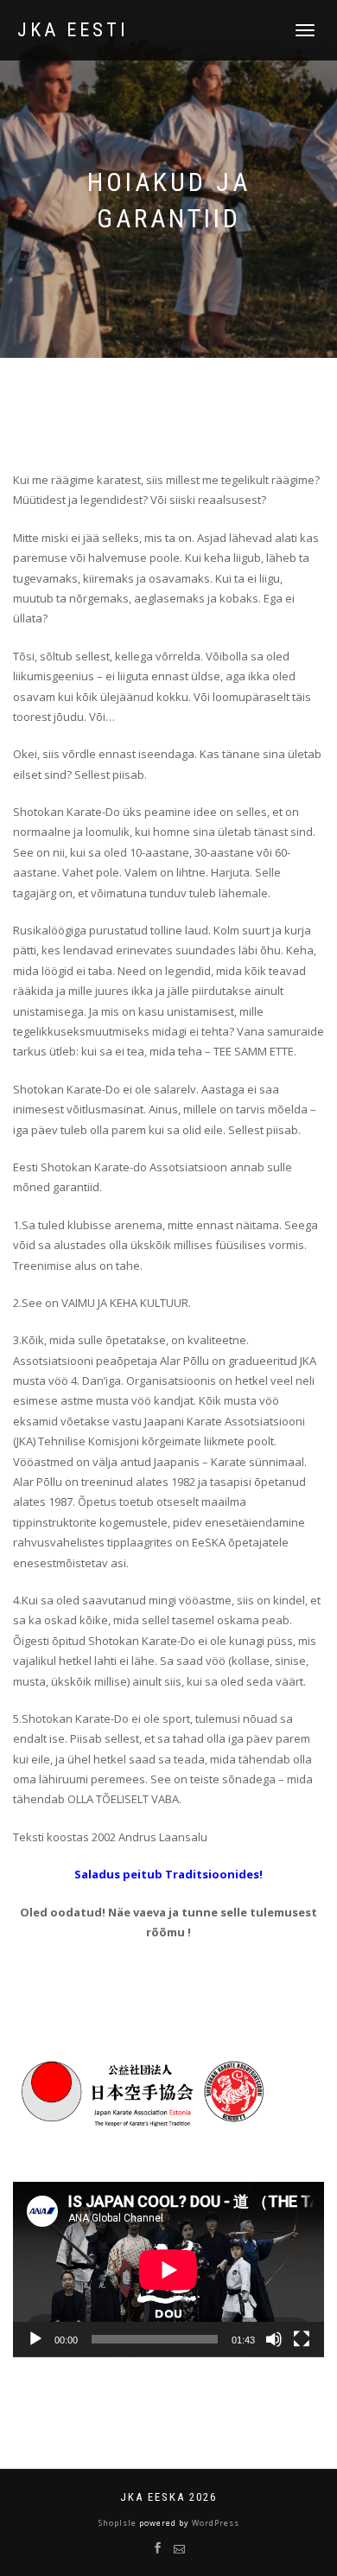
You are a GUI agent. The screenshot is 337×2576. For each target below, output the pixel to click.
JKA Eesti (73, 30)
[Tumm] (274, 2339)
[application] (168, 2270)
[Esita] (35, 2339)
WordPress (214, 2523)
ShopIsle (119, 2523)
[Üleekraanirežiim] (302, 2339)
